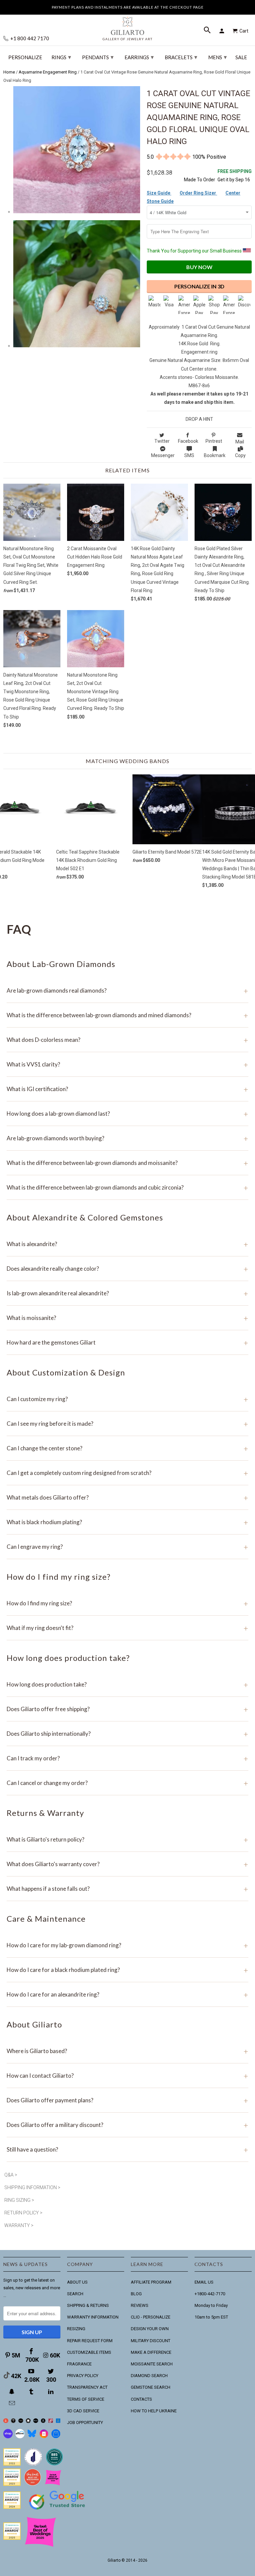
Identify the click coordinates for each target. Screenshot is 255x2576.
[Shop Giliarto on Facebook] (56, 2437)
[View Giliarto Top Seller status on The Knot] (53, 2484)
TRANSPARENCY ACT (87, 2387)
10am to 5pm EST (211, 2317)
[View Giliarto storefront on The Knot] (33, 2484)
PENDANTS (98, 57)
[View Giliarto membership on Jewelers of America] (33, 2464)
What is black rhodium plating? (127, 1522)
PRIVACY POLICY (83, 2376)
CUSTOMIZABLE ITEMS (89, 2352)
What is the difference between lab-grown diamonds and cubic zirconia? (127, 1187)
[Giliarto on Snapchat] (13, 2392)
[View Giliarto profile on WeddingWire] (12, 2464)
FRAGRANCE (79, 2364)
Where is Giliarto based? (127, 2051)
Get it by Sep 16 (235, 175)
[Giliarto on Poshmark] (51, 2421)
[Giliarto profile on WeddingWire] (12, 2507)
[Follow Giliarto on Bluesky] (32, 2437)
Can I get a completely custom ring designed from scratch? (127, 1473)
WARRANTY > (19, 2225)
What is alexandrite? (127, 1244)
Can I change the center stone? (127, 1448)
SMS (189, 455)
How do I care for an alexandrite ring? (127, 1994)
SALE (241, 57)
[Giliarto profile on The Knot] (12, 2538)
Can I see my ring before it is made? (127, 1424)
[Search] (208, 31)
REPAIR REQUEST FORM (90, 2341)
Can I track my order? (127, 1758)
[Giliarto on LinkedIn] (51, 2392)
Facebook (188, 441)
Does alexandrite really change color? (127, 1269)
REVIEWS (140, 2305)
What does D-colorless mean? (127, 1040)
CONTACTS (141, 2399)
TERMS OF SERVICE (86, 2399)
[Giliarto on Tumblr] (32, 2392)
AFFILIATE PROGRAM (151, 2282)
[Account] (223, 31)
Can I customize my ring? (127, 1399)
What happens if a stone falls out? (127, 1889)
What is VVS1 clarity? (127, 1064)
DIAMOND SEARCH (149, 2376)
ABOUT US (77, 2282)
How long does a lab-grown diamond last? (127, 1114)
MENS (217, 57)
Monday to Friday (211, 2305)
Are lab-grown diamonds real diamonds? (127, 990)
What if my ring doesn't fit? (127, 1628)
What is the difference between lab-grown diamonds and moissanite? (127, 1163)
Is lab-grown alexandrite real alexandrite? (127, 1293)
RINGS (61, 57)
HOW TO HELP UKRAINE (154, 2411)
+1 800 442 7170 (29, 38)
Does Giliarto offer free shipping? (127, 1709)
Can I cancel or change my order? (127, 1783)
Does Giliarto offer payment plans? (127, 2100)
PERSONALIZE (25, 57)
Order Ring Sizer (198, 193)
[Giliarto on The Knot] (6, 2421)
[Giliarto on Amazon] (43, 2421)
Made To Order (200, 180)
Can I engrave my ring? (127, 1547)
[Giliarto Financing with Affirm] (20, 2437)
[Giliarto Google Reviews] (28, 2421)
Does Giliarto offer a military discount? (127, 2125)
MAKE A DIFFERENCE (151, 2352)
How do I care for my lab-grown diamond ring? (127, 1945)
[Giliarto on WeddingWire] (13, 2421)
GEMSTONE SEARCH (151, 2387)
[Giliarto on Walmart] (58, 2421)
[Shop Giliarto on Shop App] (8, 2437)
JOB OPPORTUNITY (85, 2422)
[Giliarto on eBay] (36, 2421)
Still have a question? (127, 2149)
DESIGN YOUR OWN (150, 2329)
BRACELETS (181, 57)
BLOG (136, 2294)
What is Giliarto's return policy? (127, 1839)
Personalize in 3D (199, 286)
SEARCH (75, 2294)
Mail (240, 442)
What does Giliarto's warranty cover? (127, 1864)
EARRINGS (139, 57)
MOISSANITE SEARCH (152, 2364)
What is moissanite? (127, 1318)
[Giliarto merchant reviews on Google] (58, 2510)
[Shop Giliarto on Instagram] (44, 2437)
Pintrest (214, 441)
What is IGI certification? (127, 1089)
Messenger (163, 455)
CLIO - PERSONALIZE (151, 2317)
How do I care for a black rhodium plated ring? (127, 1970)
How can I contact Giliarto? (127, 2076)
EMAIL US (204, 2282)
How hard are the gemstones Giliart (127, 1342)
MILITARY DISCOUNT (151, 2341)
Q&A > (11, 2175)
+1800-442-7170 (210, 2294)
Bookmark (215, 455)
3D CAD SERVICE (83, 2411)
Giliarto (114, 2560)
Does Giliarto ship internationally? (127, 1734)
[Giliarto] (127, 26)
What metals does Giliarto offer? (127, 1497)
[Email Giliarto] (13, 2403)
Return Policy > (23, 2213)
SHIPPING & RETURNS (88, 2305)
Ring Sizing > (19, 2200)
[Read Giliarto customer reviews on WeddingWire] (54, 2464)
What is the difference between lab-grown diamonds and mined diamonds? (127, 1015)
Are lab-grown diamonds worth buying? (127, 1138)
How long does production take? (127, 1684)
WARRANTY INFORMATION (93, 2317)
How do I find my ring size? (127, 1603)
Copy (240, 455)
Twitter (162, 441)
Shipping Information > (32, 2187)
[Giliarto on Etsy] (21, 2421)
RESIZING (76, 2329)
